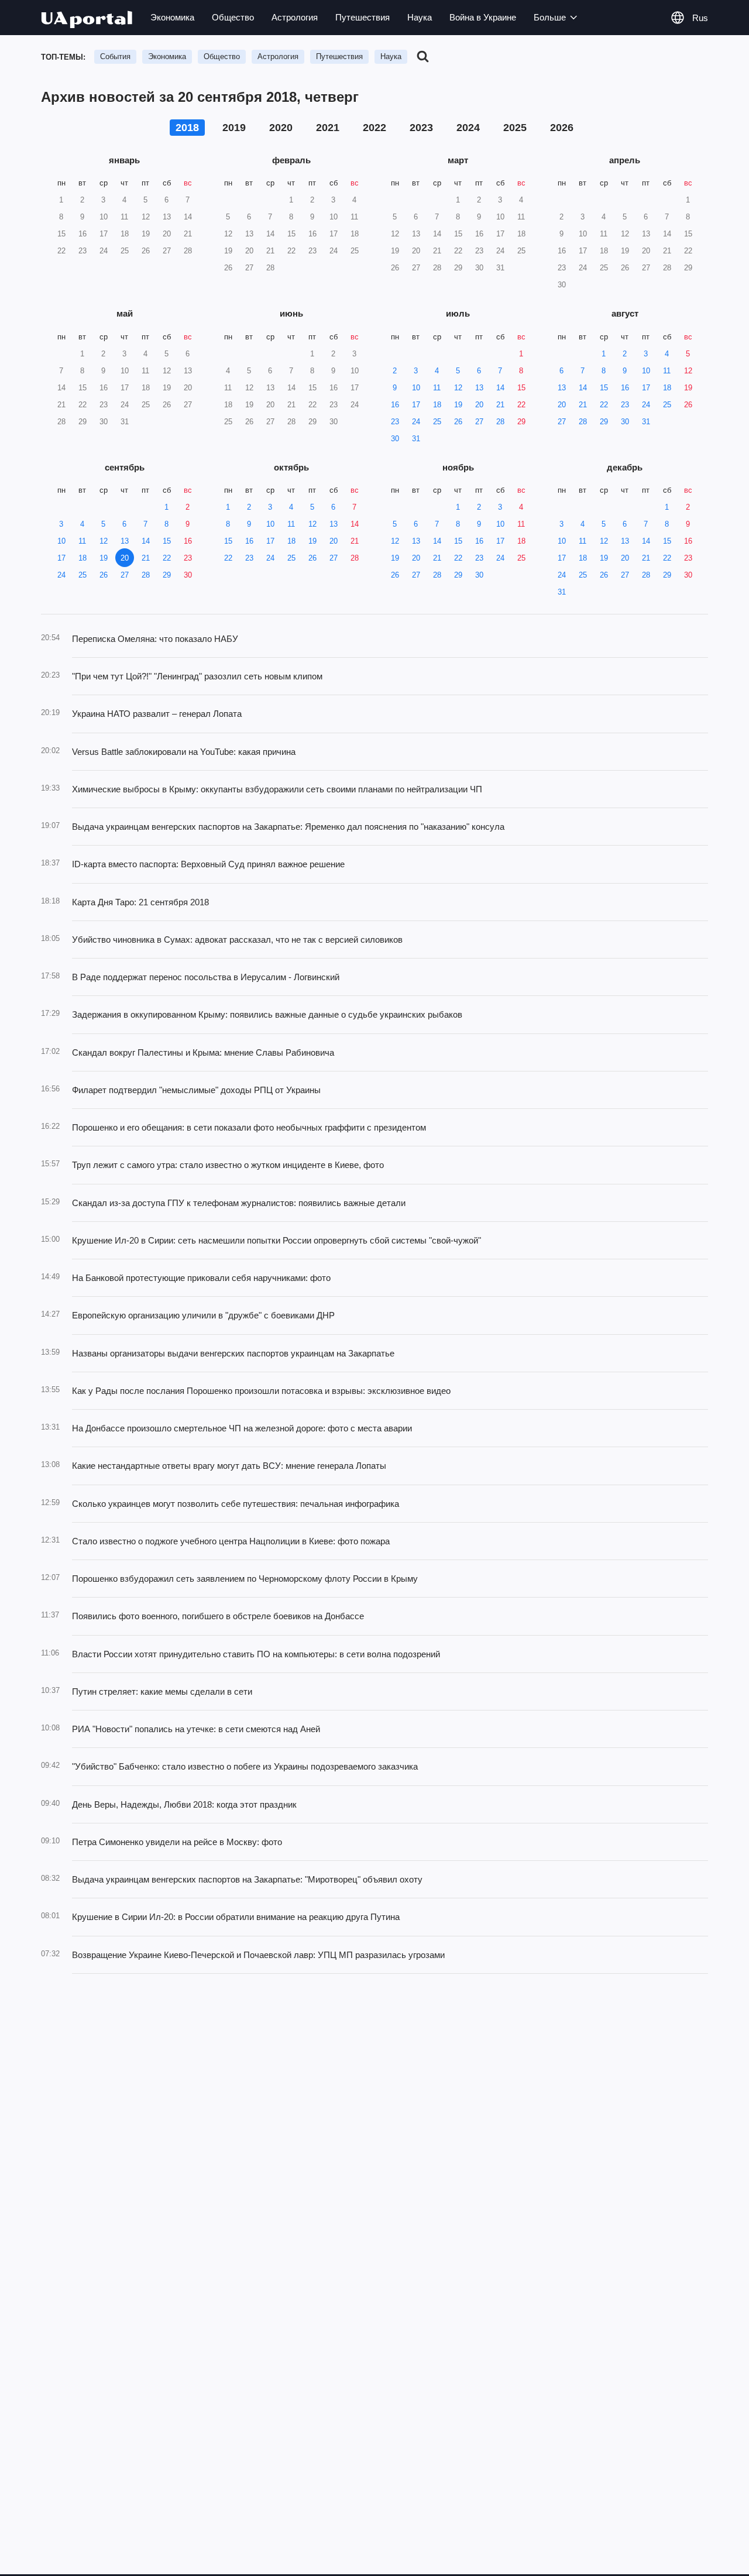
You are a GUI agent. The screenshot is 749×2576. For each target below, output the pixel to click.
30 (395, 439)
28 (500, 422)
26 (458, 422)
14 (500, 388)
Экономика (172, 17)
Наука (420, 17)
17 (416, 405)
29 (521, 422)
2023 (421, 128)
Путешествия (363, 17)
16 (395, 405)
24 (416, 422)
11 (437, 388)
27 (479, 422)
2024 (468, 128)
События (115, 56)
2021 (328, 128)
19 (458, 405)
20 (479, 405)
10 (416, 388)
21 (500, 405)
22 (521, 405)
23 (395, 422)
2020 (281, 128)
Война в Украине (483, 17)
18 (437, 405)
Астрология (295, 17)
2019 (234, 128)
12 (458, 388)
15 (521, 388)
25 (437, 422)
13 (479, 388)
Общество (233, 17)
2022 (374, 128)
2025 (515, 128)
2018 (187, 128)
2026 (562, 128)
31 (416, 439)
